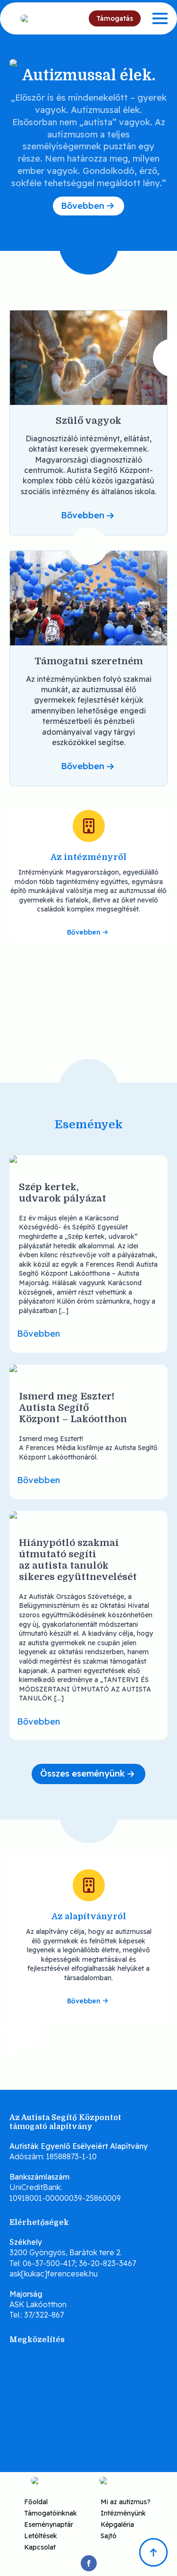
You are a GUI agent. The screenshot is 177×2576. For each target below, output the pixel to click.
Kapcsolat (40, 2547)
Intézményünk (123, 2513)
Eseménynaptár (49, 2524)
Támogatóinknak (51, 2513)
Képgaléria (117, 2524)
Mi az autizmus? (126, 2501)
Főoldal (36, 2501)
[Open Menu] (160, 18)
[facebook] (89, 2563)
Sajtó (109, 2535)
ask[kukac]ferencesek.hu (54, 2274)
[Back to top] (153, 2552)
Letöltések (41, 2535)
